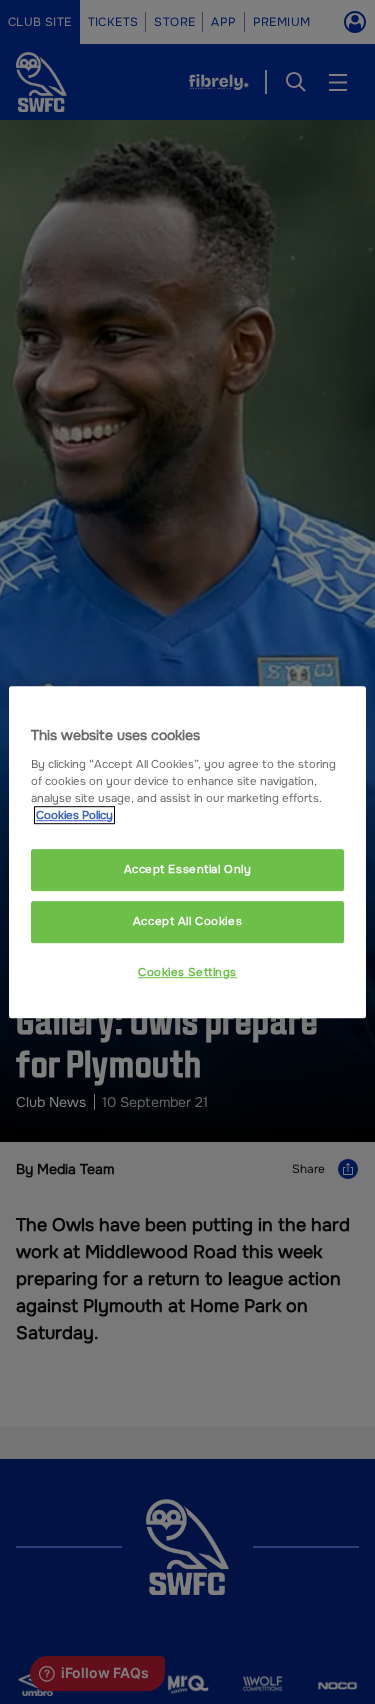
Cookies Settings (187, 972)
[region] (187, 852)
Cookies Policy (74, 815)
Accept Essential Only (188, 869)
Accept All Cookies (187, 921)
